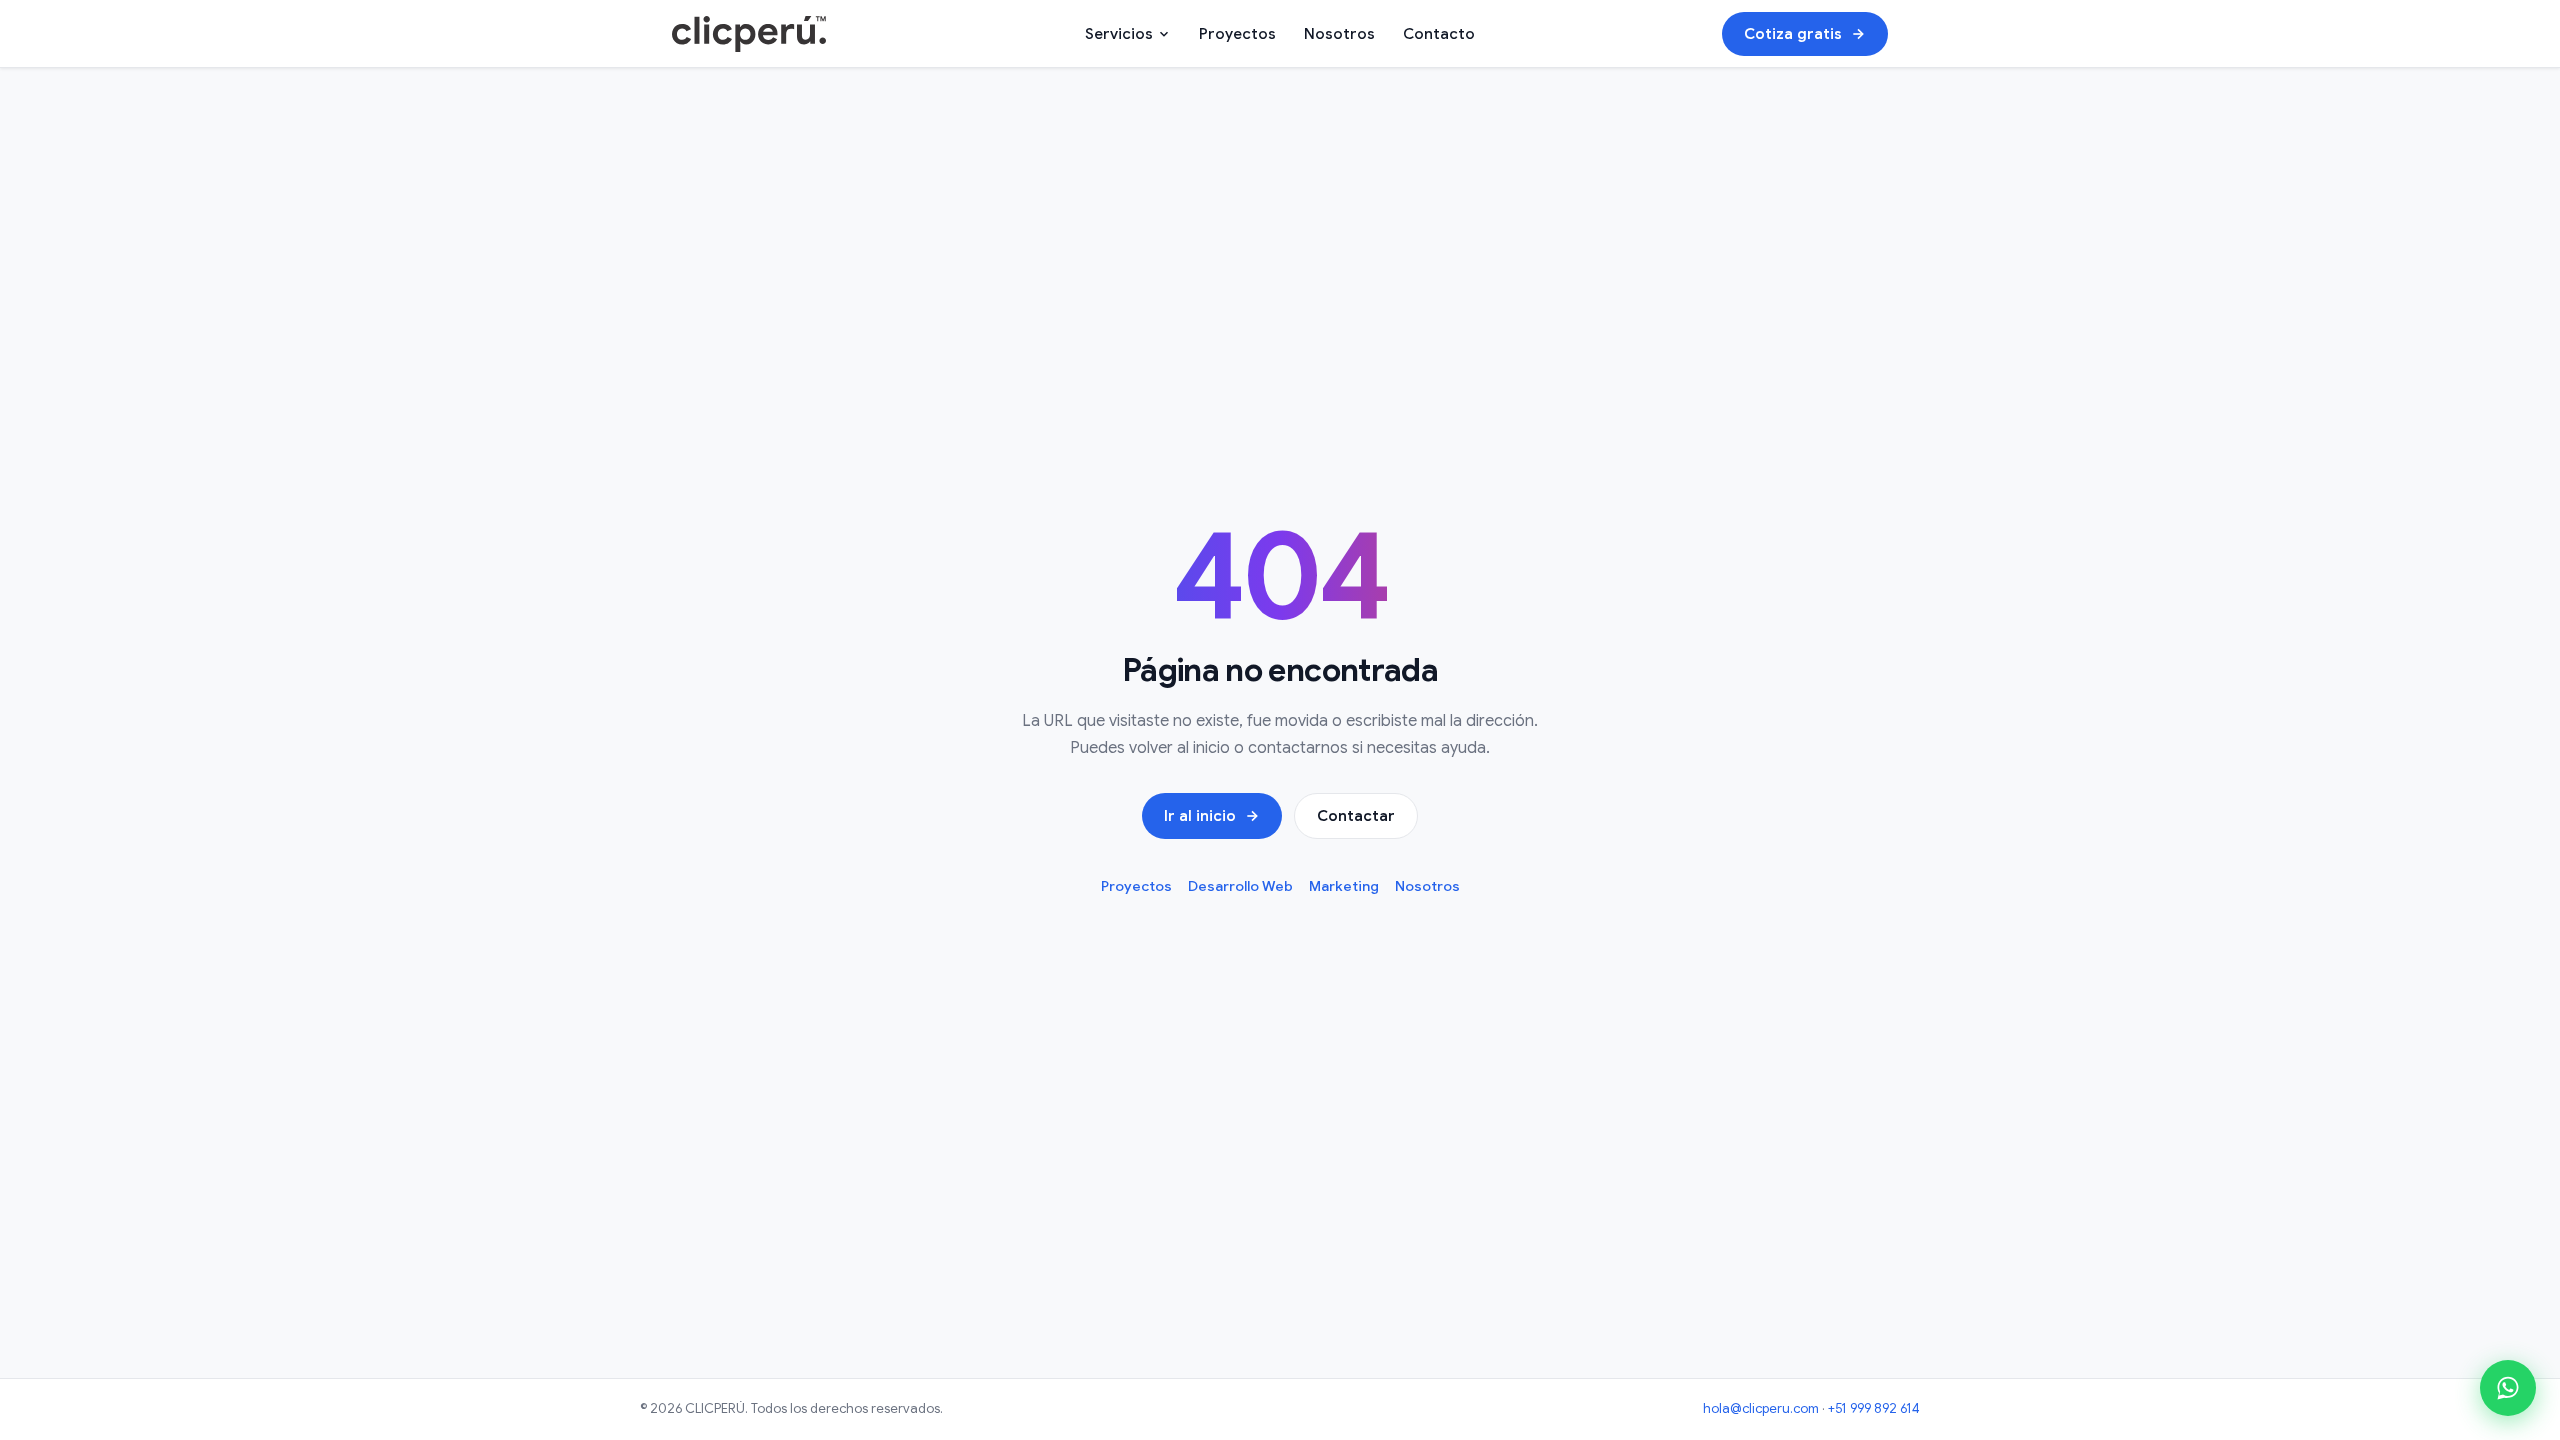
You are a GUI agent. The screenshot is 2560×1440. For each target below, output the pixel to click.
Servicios (1119, 34)
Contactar (1356, 816)
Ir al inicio (1200, 816)
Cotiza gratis (1793, 34)
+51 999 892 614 (1874, 1408)
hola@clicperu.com (1761, 1408)
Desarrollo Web (1240, 886)
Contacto (1439, 34)
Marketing (1344, 886)
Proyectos (1237, 34)
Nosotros (1339, 34)
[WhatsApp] (2508, 1388)
